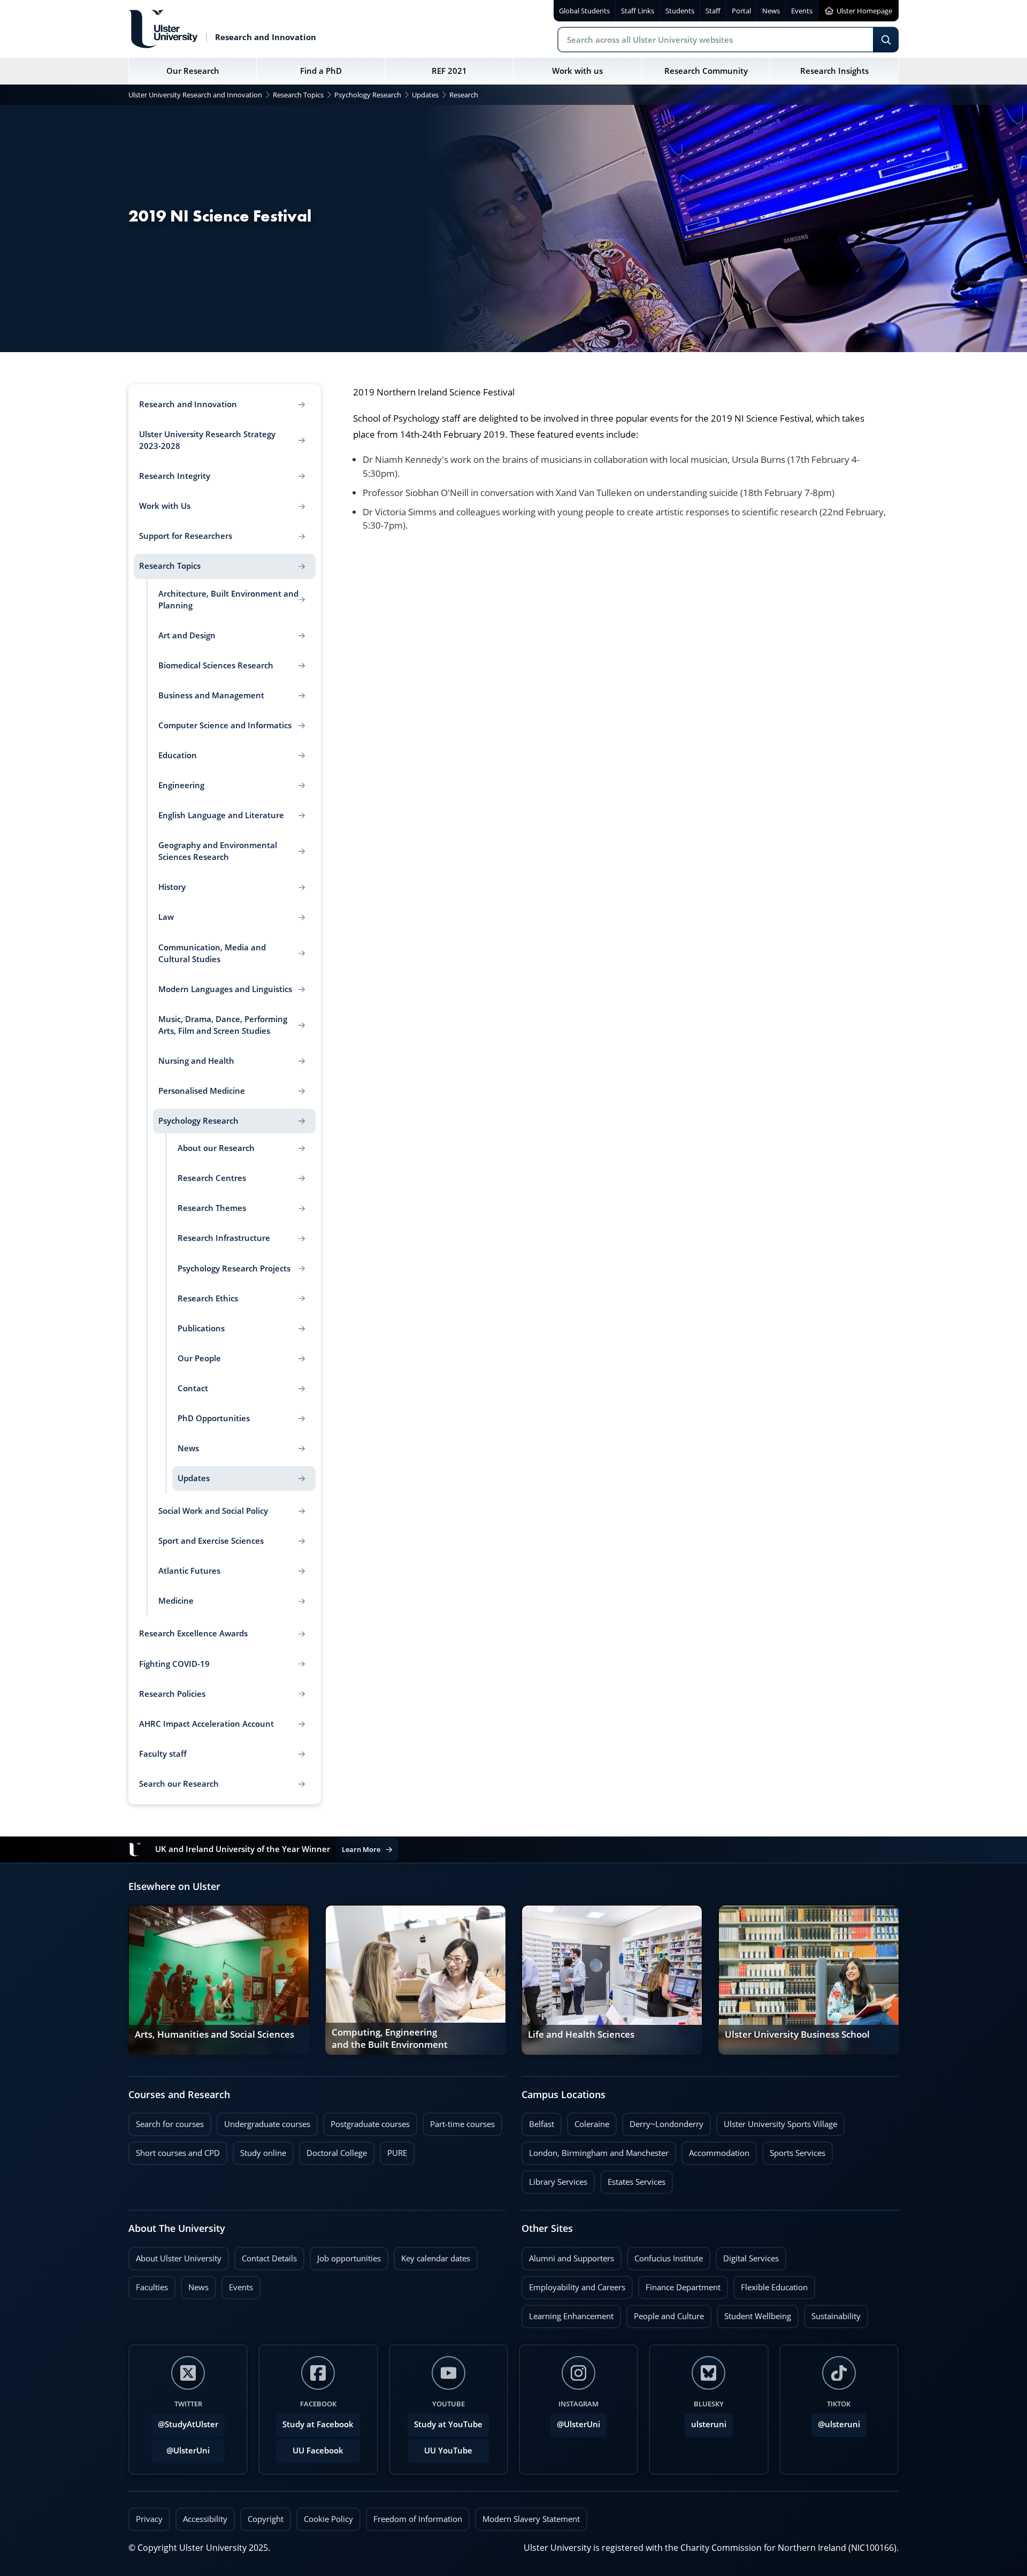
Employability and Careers (573, 2284)
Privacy (149, 2519)
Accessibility (205, 2519)
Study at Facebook (318, 2424)
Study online (259, 2150)
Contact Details (269, 2258)
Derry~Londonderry (663, 2121)
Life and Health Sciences (581, 2034)
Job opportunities (349, 2258)
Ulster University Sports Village (780, 2124)
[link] (219, 1980)
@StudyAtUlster (188, 2424)
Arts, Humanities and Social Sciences (214, 2034)
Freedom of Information (418, 2519)
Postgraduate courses (366, 2121)
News (195, 2284)
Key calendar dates (436, 2258)
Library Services (554, 2179)
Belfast (538, 2121)
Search (886, 40)
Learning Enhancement (568, 2313)
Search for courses (170, 2124)
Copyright (266, 2519)
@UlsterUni (181, 2448)
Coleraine (588, 2121)
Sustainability (832, 2313)
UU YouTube (448, 2451)
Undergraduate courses (263, 2121)
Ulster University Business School (797, 2034)
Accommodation (715, 2150)
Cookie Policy (328, 2519)
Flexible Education (771, 2284)
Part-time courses (459, 2121)
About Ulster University (179, 2258)
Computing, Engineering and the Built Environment (390, 2039)
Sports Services (794, 2150)
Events (237, 2284)
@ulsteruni (836, 2421)
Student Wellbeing (754, 2313)
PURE (397, 2153)
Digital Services (747, 2255)
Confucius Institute (665, 2255)
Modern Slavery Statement (531, 2519)
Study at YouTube (448, 2424)
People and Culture (665, 2313)
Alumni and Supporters (568, 2255)
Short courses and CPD (174, 2150)
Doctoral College (333, 2150)
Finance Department (679, 2284)
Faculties (152, 2287)
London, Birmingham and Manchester (599, 2153)
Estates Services (633, 2179)
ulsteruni (709, 2424)
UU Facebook (318, 2451)
